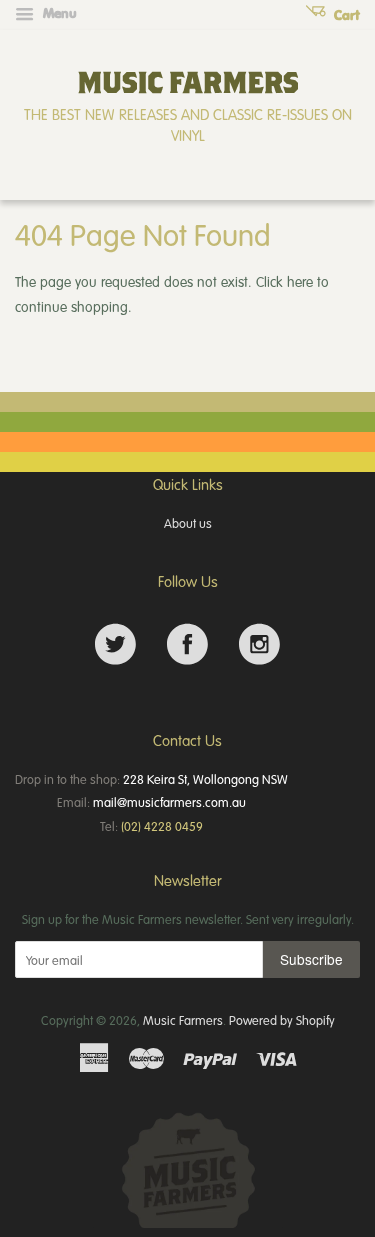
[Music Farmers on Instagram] (259, 644)
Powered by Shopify (282, 1020)
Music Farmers (183, 1020)
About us (188, 523)
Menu (58, 13)
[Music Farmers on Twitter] (115, 644)
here (300, 281)
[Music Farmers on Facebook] (187, 644)
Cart (345, 15)
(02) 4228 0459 (162, 826)
